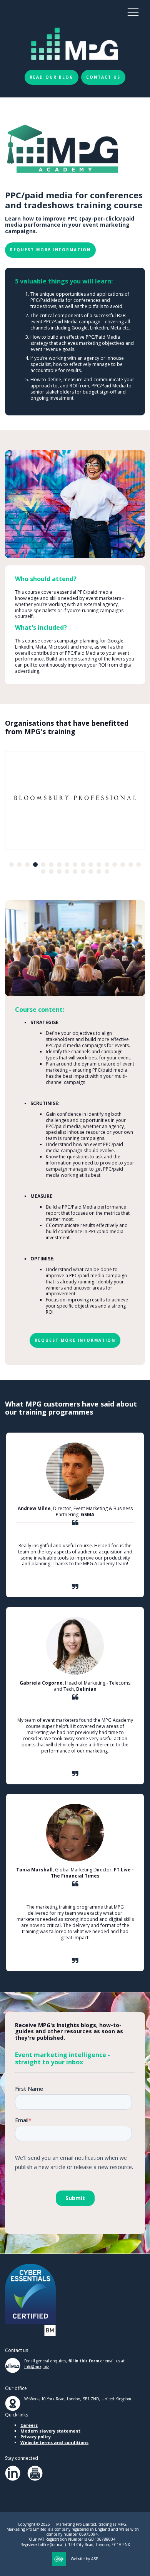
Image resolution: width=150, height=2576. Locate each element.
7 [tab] (59, 865)
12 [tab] (99, 865)
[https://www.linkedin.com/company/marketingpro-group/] (13, 2479)
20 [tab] (59, 871)
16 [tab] (131, 865)
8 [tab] (67, 865)
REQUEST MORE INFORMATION (50, 250)
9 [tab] (75, 865)
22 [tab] (75, 871)
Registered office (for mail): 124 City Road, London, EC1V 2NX (75, 2545)
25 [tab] (99, 871)
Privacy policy (36, 2437)
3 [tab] (27, 865)
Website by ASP (84, 2559)
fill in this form (84, 2361)
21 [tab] (67, 871)
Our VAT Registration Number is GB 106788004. (73, 2539)
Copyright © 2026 (34, 2524)
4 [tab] (35, 865)
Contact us (103, 77)
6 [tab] (51, 865)
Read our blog (52, 77)
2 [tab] (19, 865)
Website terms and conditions (54, 2442)
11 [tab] (91, 865)
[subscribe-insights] (35, 2479)
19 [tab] (51, 871)
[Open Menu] (133, 12)
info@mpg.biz (37, 2367)
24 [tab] (91, 871)
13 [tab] (107, 865)
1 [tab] (12, 865)
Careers (29, 2425)
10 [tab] (83, 865)
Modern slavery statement (50, 2431)
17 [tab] (138, 865)
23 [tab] (83, 871)
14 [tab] (115, 865)
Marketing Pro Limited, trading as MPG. (92, 2524)
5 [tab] (43, 865)
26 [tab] (107, 871)
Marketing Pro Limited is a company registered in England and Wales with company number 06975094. (73, 2532)
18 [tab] (43, 871)
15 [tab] (123, 865)
